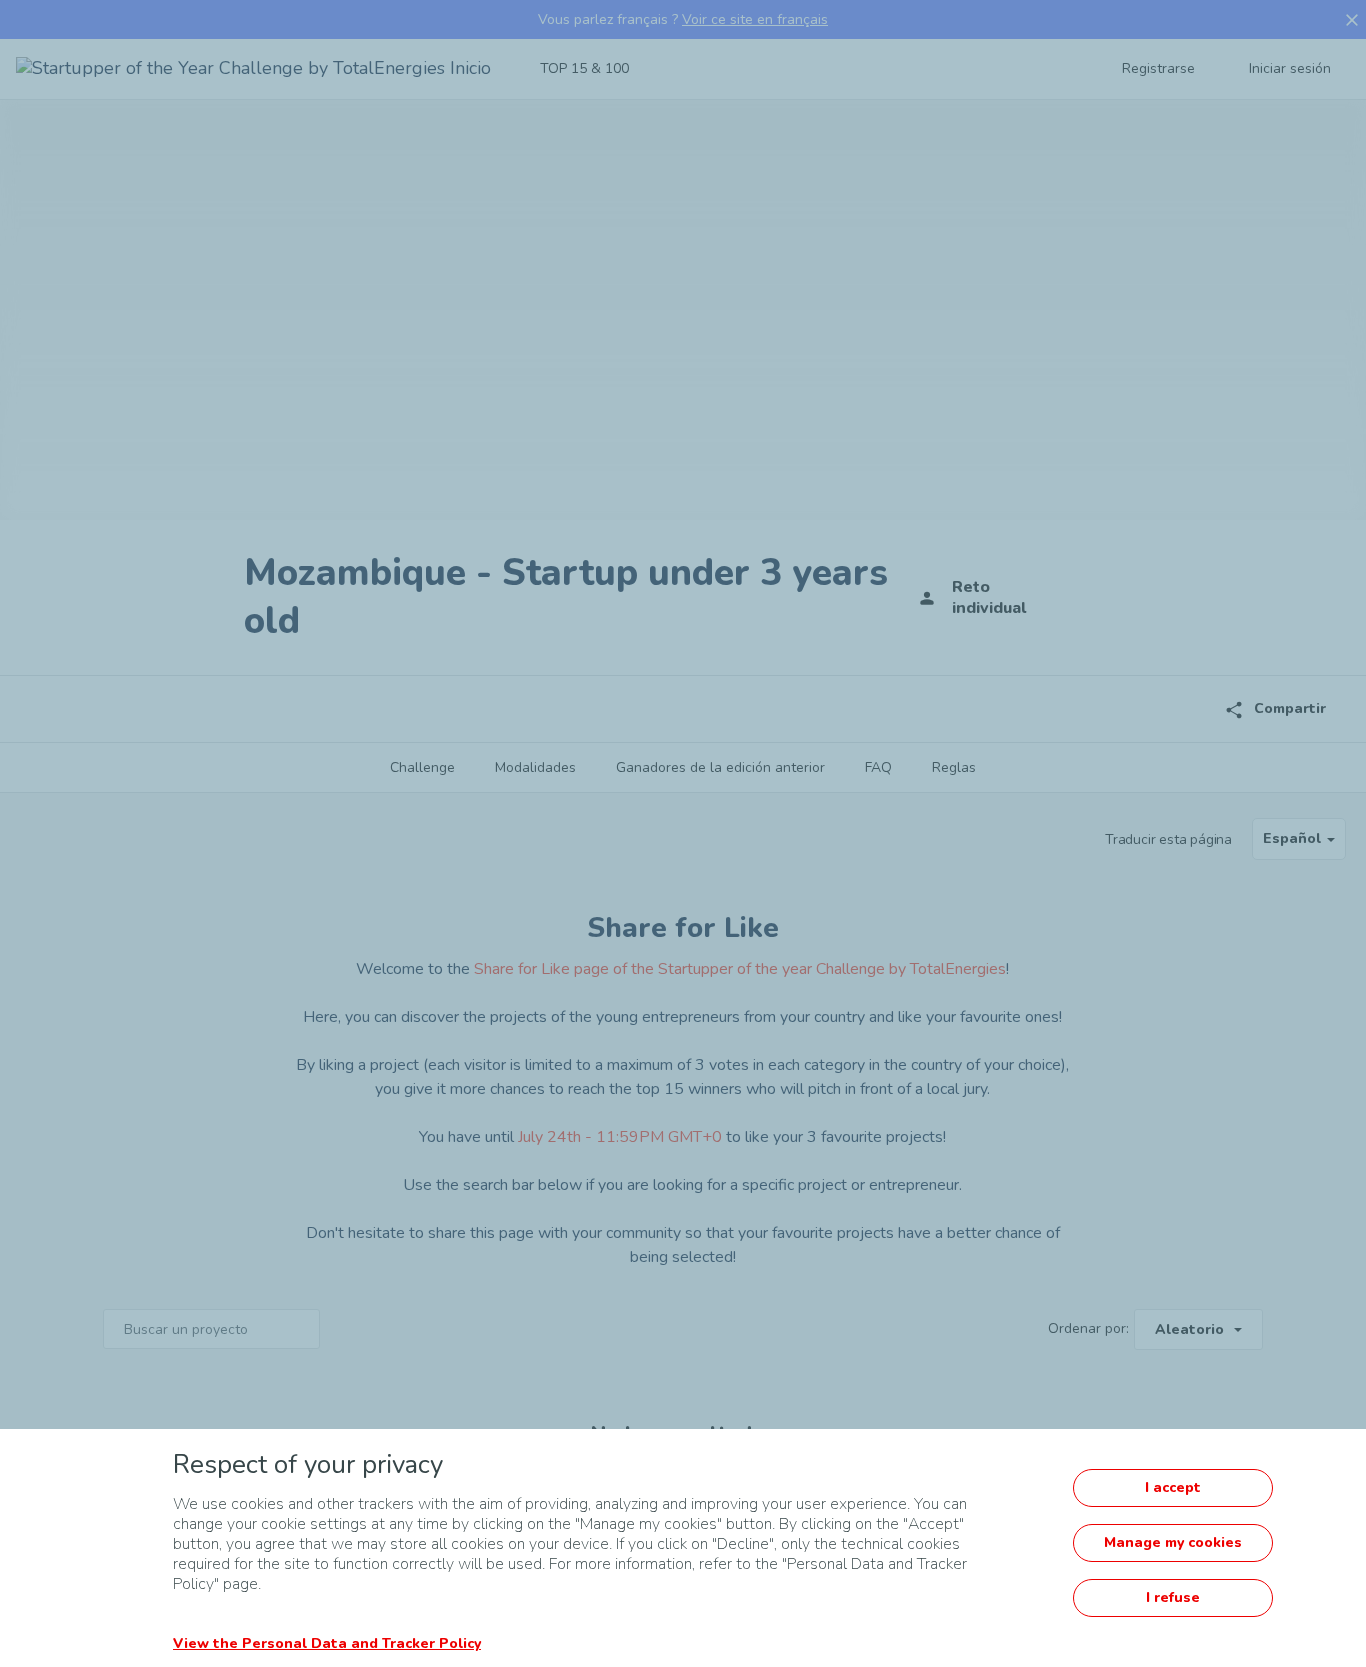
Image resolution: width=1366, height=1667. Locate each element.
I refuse (1173, 1597)
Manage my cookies (1173, 1542)
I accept (1173, 1487)
